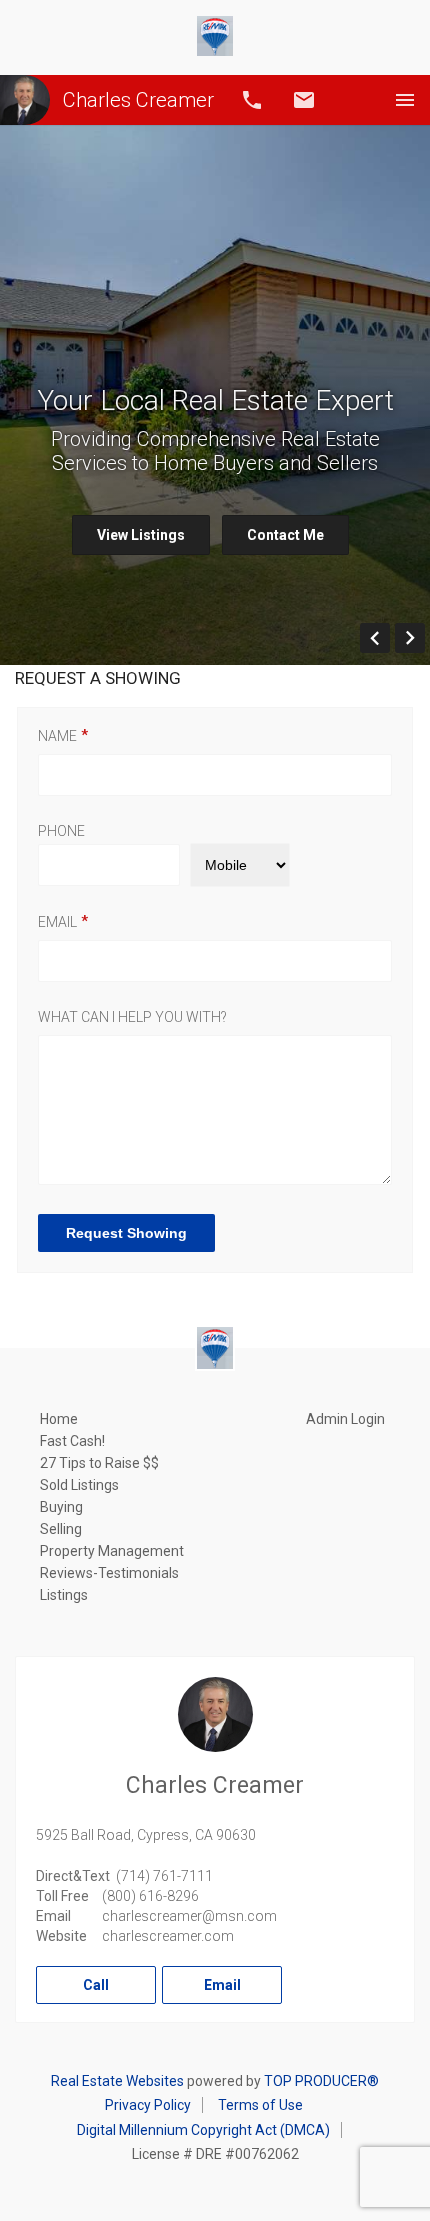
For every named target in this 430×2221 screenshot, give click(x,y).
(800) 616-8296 (150, 1896)
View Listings (141, 535)
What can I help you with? (132, 1017)
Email (304, 100)
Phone (61, 831)
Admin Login (345, 1419)
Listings (64, 1595)
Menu (405, 100)
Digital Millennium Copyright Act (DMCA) (203, 2130)
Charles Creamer (138, 100)
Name (57, 736)
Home (59, 1419)
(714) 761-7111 (164, 1876)
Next (424, 638)
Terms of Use (260, 2105)
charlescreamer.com (168, 1936)
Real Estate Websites (117, 2081)
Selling (61, 1529)
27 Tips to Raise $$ (99, 1463)
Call (252, 100)
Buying (61, 1507)
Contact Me (285, 535)
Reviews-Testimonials (109, 1573)
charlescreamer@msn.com (189, 1916)
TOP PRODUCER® (321, 2081)
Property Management (112, 1551)
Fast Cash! (72, 1441)
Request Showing (126, 1233)
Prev (389, 638)
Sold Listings (79, 1485)
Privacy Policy (148, 2105)
